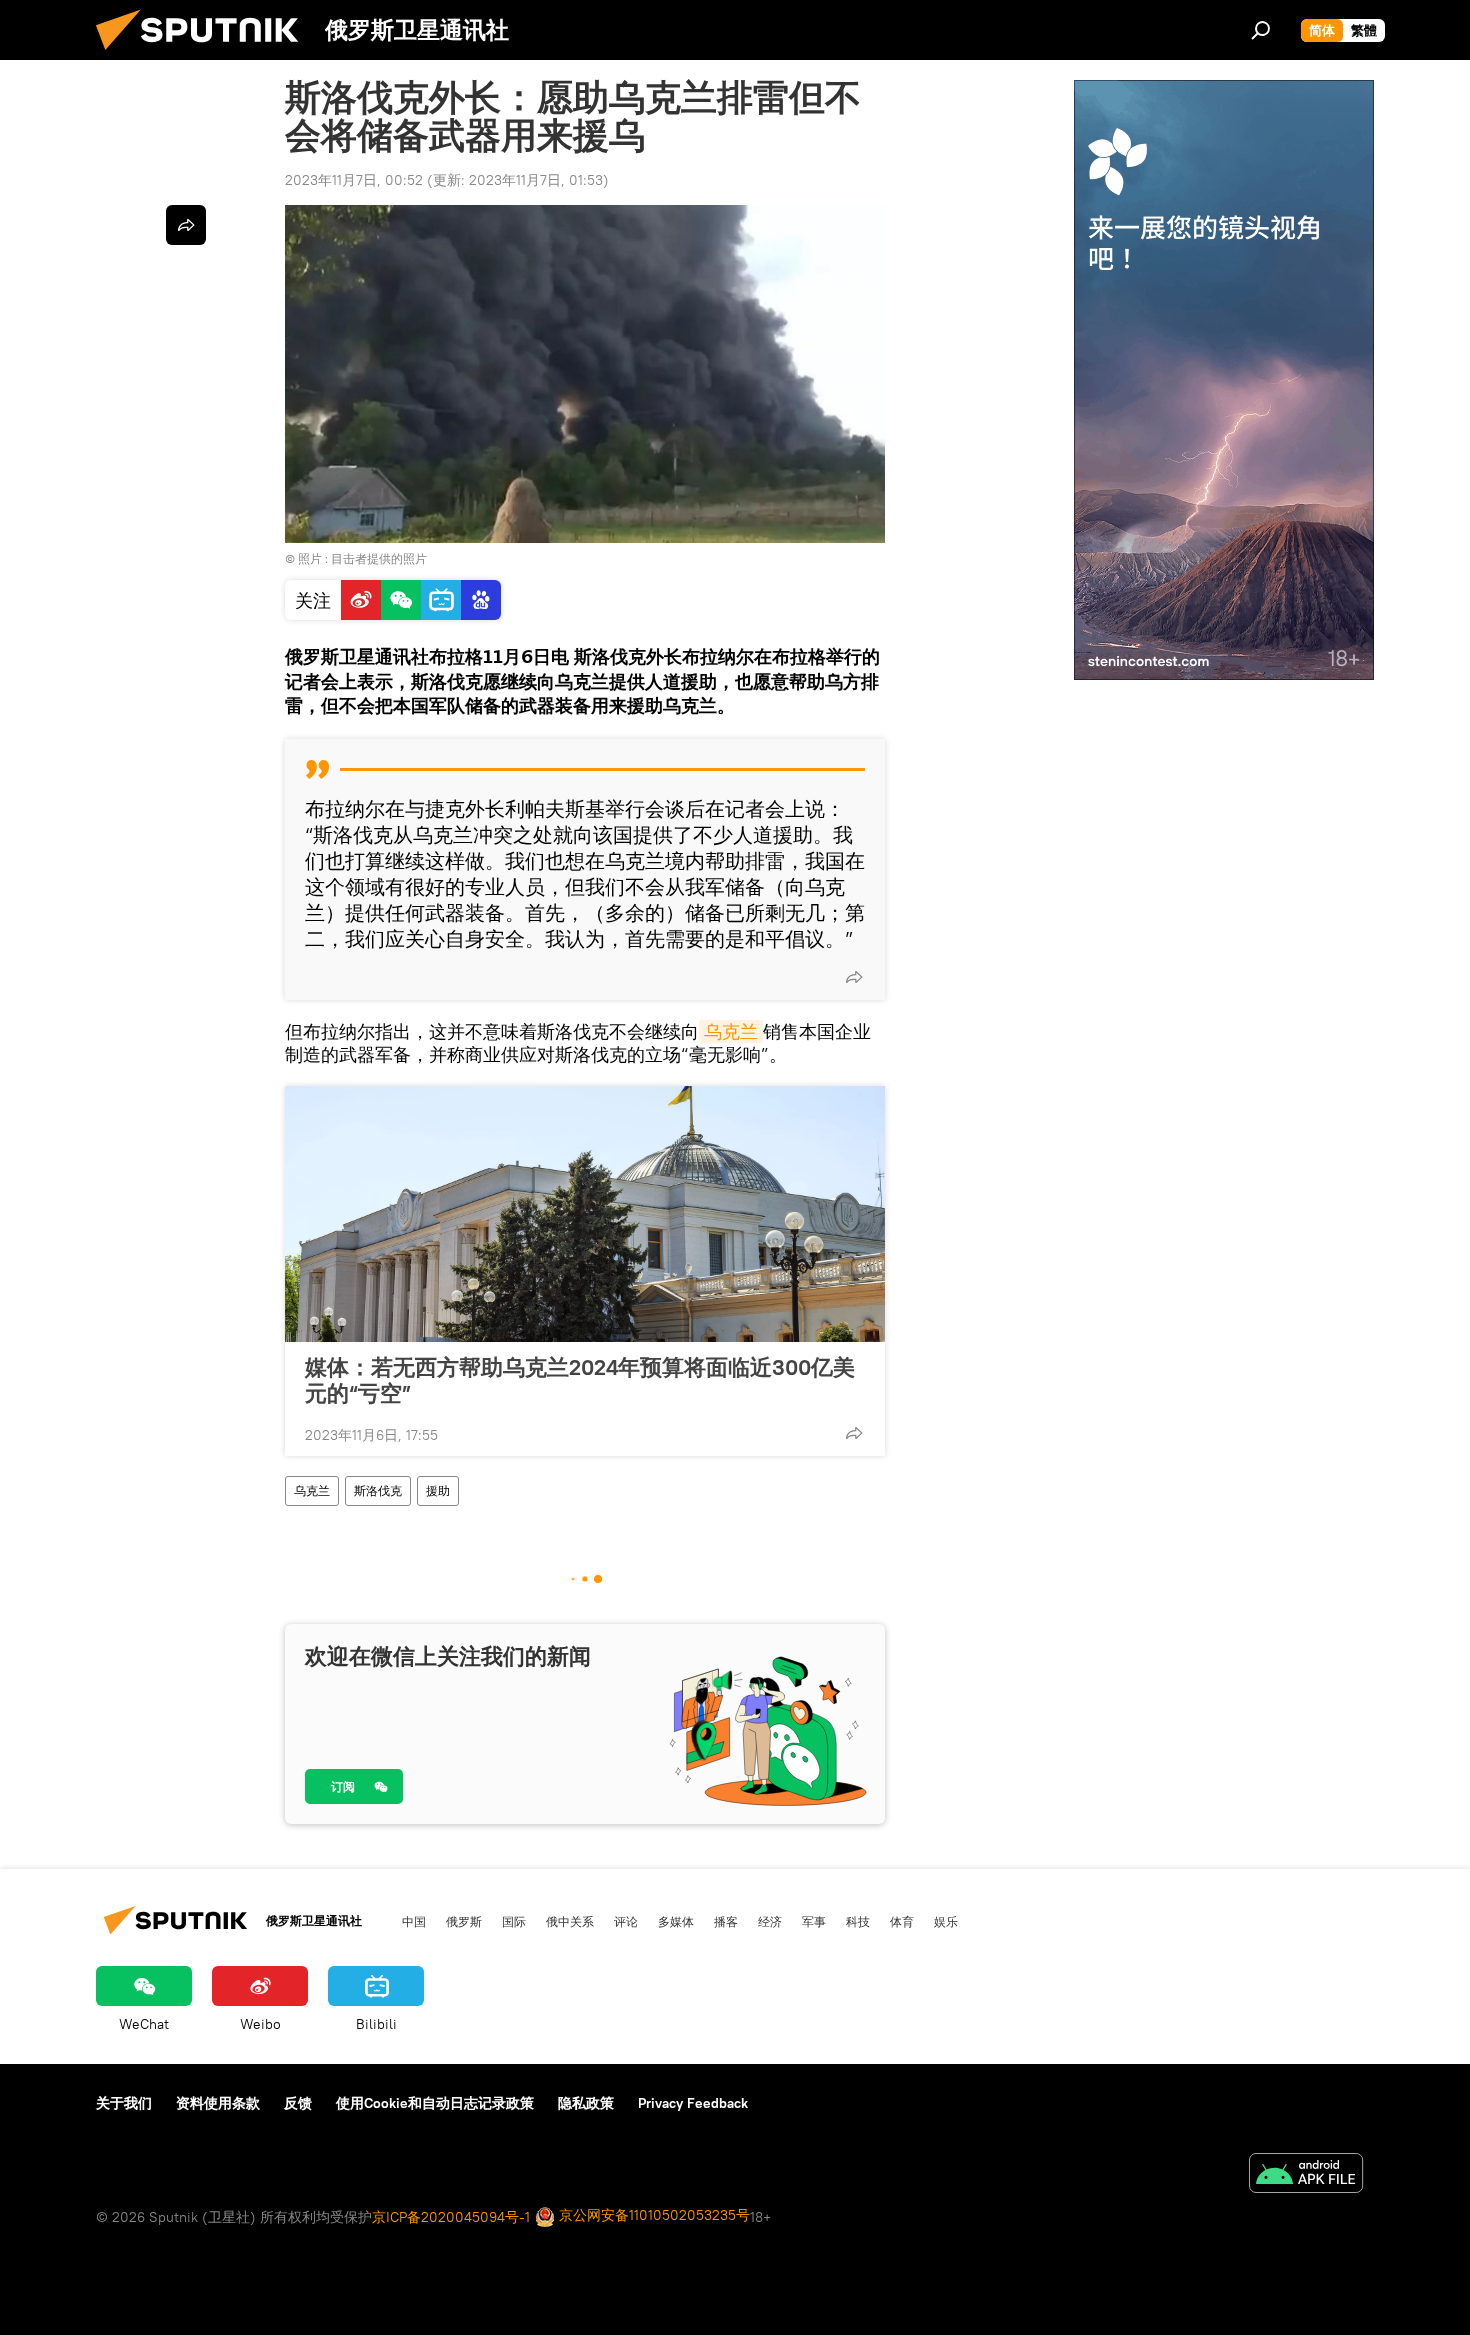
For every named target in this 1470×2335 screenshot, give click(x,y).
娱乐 (946, 1921)
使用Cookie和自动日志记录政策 (435, 2103)
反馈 (298, 2103)
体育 (902, 1921)
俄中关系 (570, 1921)
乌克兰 (731, 1031)
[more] (854, 977)
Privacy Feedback (693, 2103)
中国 (414, 1921)
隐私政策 (586, 2103)
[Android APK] (1306, 2175)
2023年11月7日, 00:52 (354, 180)
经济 (770, 1921)
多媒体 (676, 1921)
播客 (726, 1921)
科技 (858, 1921)
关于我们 (124, 2103)
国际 (514, 1921)
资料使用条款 (218, 2103)
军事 (814, 1921)
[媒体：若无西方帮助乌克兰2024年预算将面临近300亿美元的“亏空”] (585, 1214)
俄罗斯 (464, 1921)
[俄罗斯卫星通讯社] (205, 55)
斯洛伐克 (378, 1490)
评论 (626, 1921)
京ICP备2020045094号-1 (451, 2217)
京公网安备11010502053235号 (652, 2215)
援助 (438, 1490)
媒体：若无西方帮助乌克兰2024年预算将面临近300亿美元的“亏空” (580, 1380)
